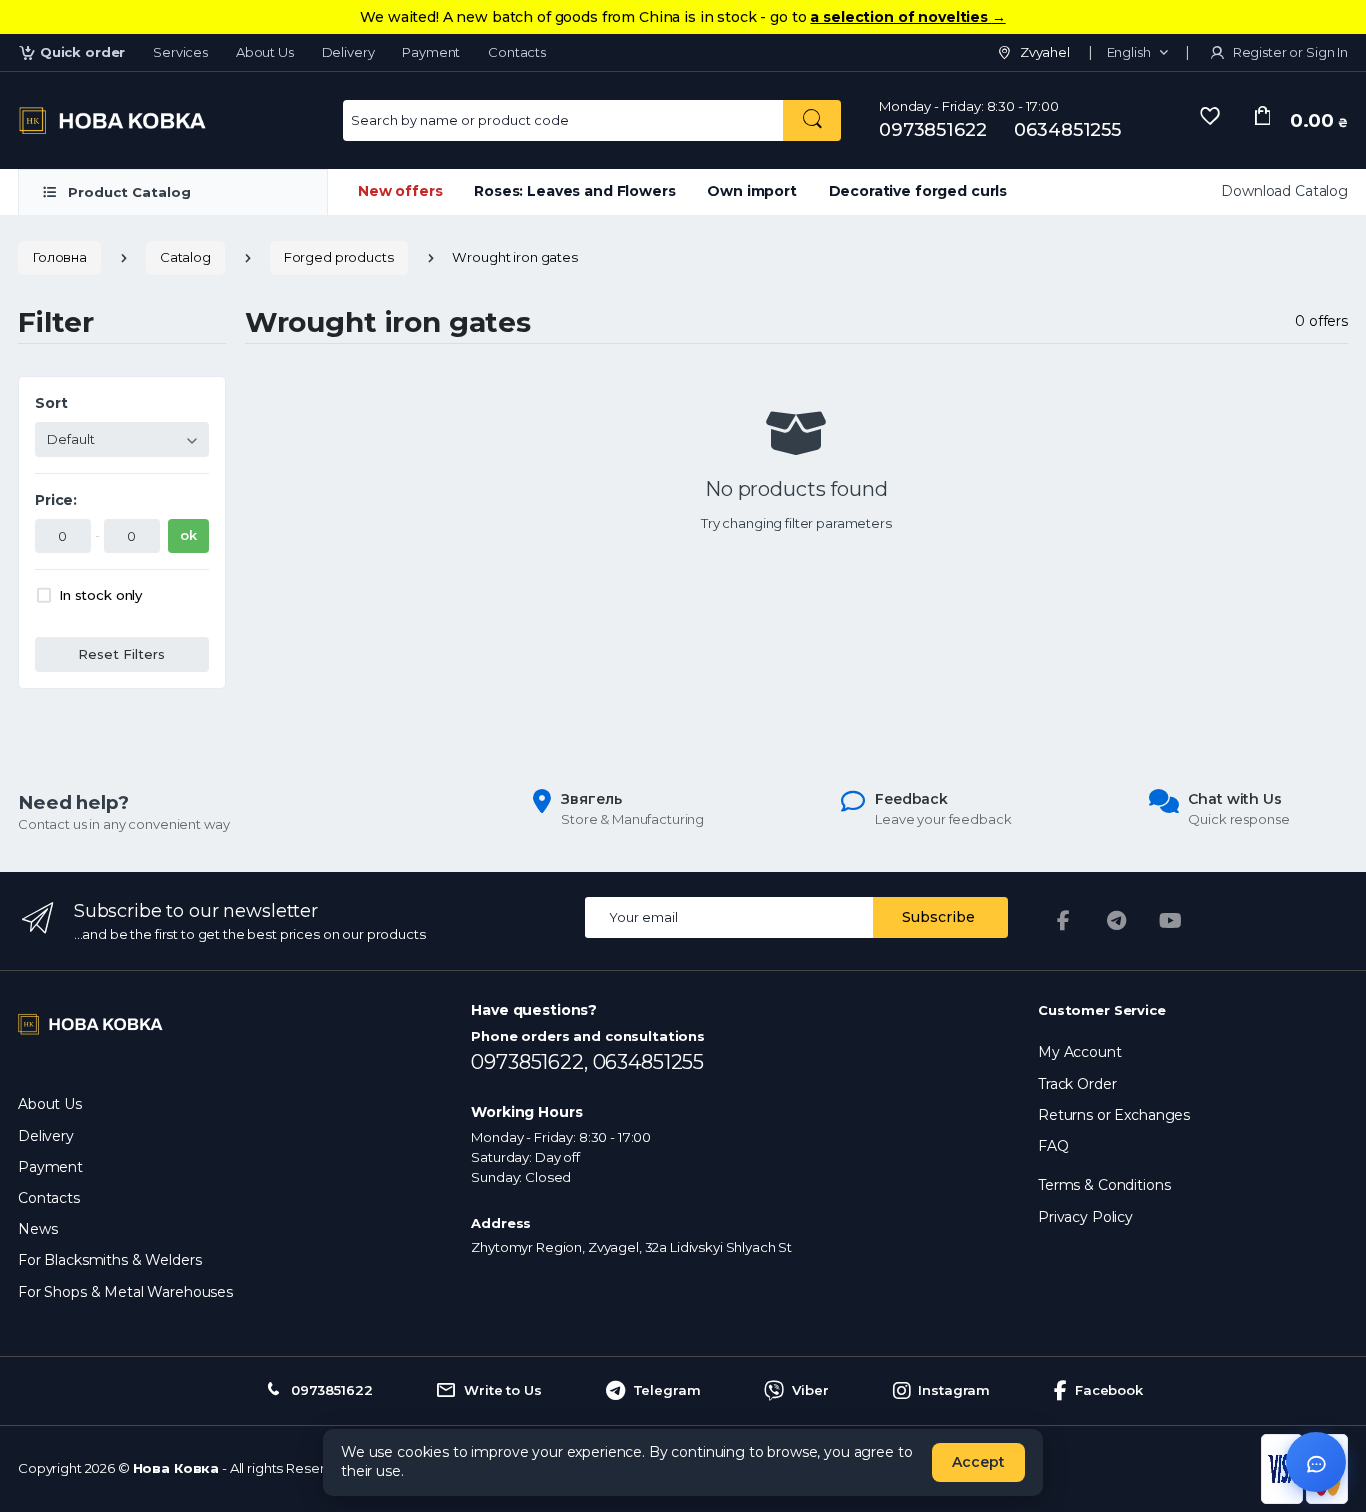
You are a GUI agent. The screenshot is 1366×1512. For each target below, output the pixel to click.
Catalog (185, 257)
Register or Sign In (1289, 52)
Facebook (1109, 1390)
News (37, 1229)
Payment (431, 52)
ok (188, 535)
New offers (400, 191)
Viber (810, 1390)
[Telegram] (1117, 921)
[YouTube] (1171, 921)
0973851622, (531, 1062)
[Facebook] (1063, 921)
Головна (59, 257)
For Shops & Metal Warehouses (125, 1292)
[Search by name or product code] (812, 120)
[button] (1137, 53)
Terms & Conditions (1104, 1185)
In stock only (100, 595)
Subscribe (938, 917)
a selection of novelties (907, 17)
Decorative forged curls (918, 191)
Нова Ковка (176, 1468)
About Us (265, 52)
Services (180, 52)
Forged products (339, 257)
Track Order (1077, 1084)
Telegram (667, 1390)
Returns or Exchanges (1114, 1115)
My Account (1080, 1052)
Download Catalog (1284, 191)
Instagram (954, 1390)
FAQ (1053, 1146)
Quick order (82, 52)
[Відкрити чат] (1316, 1462)
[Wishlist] (1210, 117)
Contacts (517, 52)
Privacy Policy (1085, 1217)
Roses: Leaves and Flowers (574, 191)
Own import (752, 191)
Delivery (348, 52)
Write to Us (502, 1390)
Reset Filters (121, 654)
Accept (978, 1462)
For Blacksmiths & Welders (109, 1260)
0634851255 (1067, 130)
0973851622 (933, 130)
